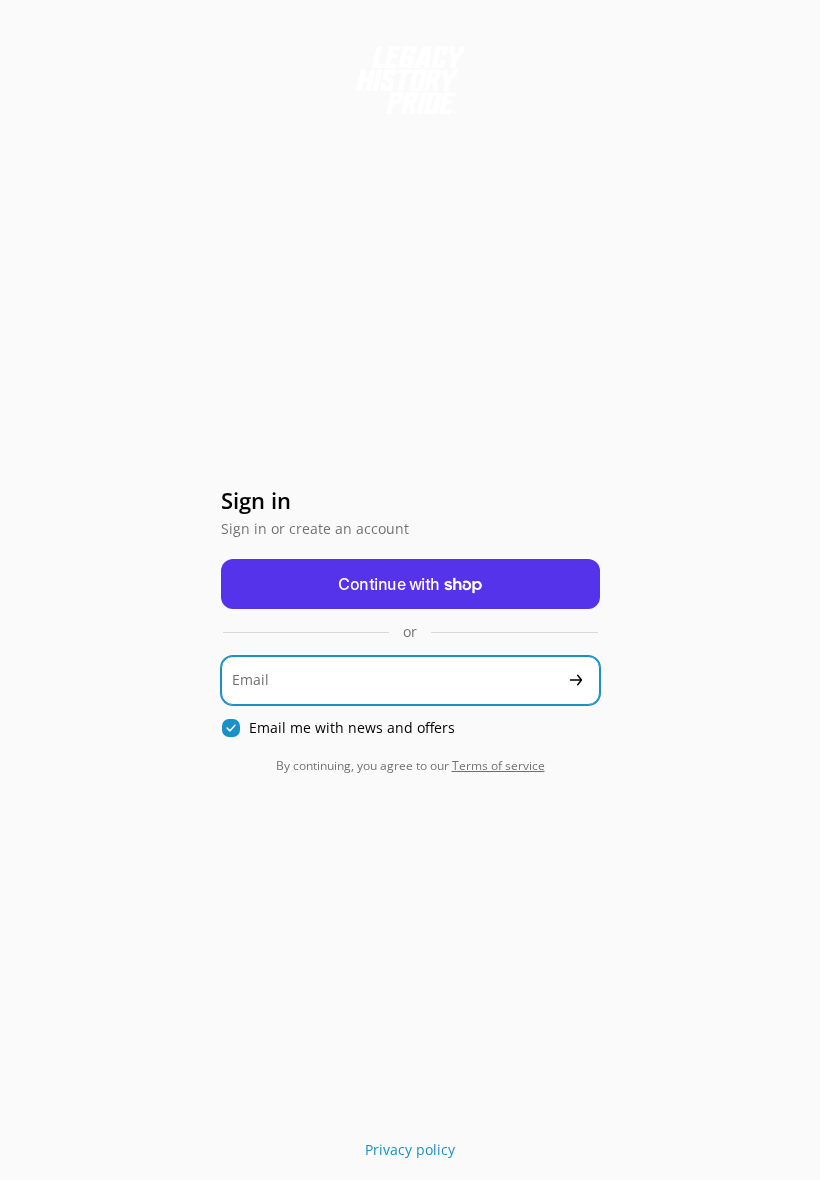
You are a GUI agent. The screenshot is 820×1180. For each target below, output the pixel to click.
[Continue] (576, 680)
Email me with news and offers (352, 728)
